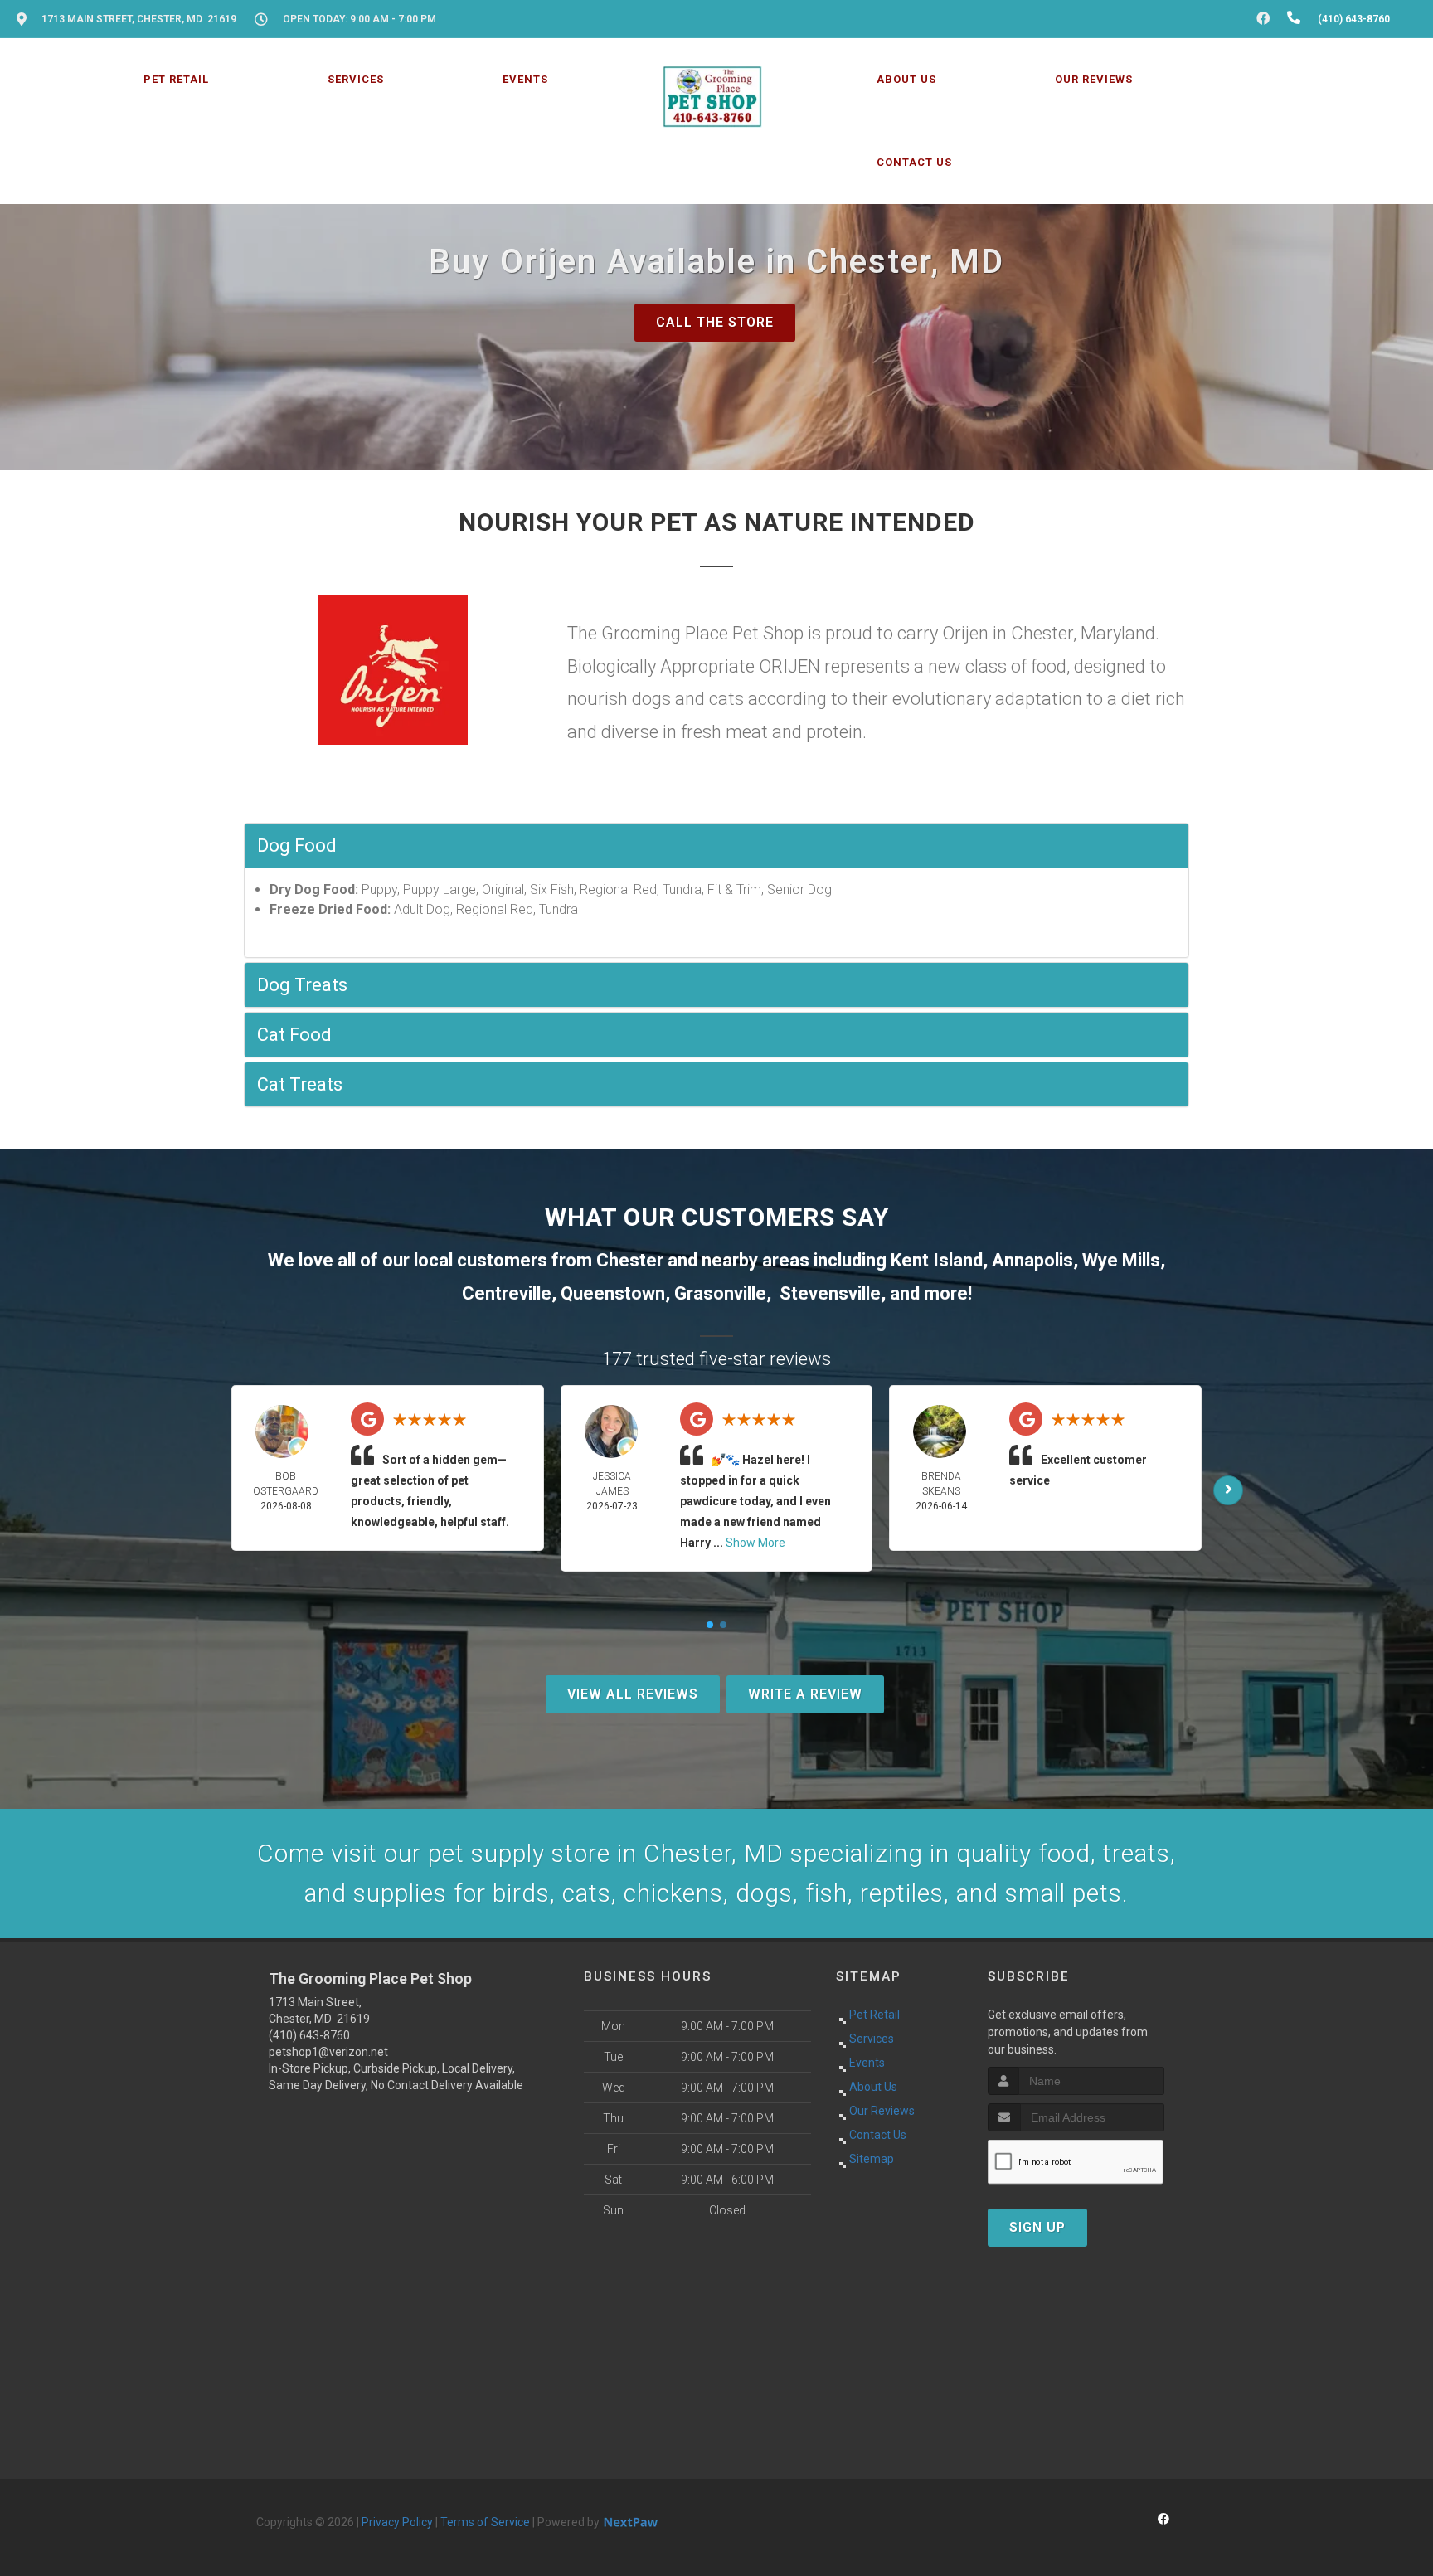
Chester (630, 1260)
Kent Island (937, 1260)
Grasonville (720, 1293)
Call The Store (715, 322)
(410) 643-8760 (309, 2035)
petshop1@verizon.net (328, 2052)
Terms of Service (485, 2522)
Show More (755, 1543)
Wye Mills (1121, 1260)
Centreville (507, 1293)
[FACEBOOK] (1263, 19)
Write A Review (805, 1694)
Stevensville (830, 1293)
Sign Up (1037, 2227)
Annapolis (1032, 1260)
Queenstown (613, 1293)
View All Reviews (633, 1694)
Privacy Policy (397, 2522)
